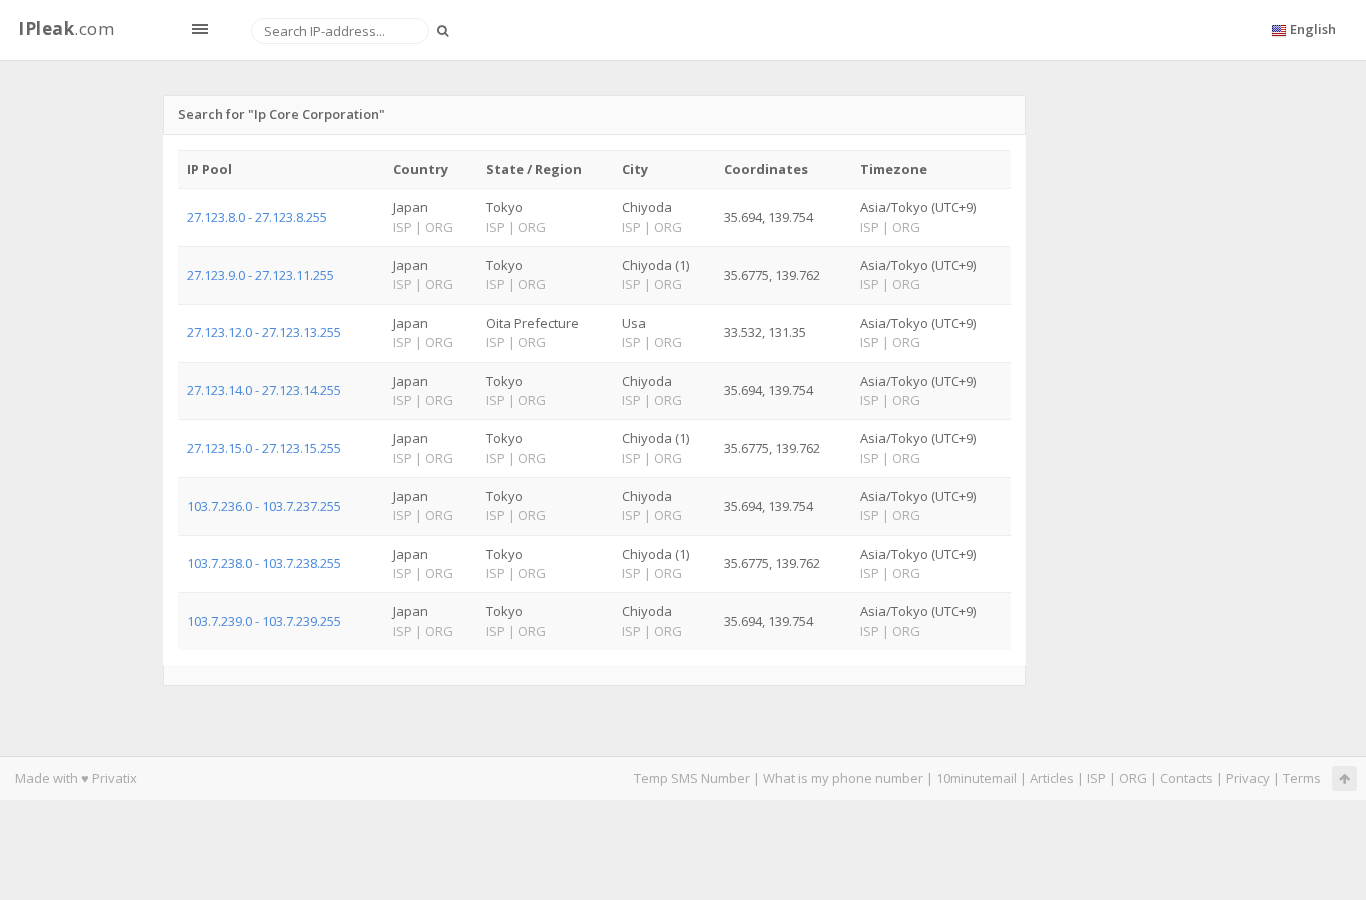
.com (66, 28)
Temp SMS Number (692, 778)
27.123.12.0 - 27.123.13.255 (264, 332)
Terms (1302, 778)
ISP (1096, 778)
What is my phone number (843, 778)
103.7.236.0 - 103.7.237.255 (264, 506)
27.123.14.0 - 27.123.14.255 (264, 390)
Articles (1052, 778)
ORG (1133, 778)
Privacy (1248, 778)
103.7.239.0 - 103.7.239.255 (264, 621)
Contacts (1186, 778)
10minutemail (976, 778)
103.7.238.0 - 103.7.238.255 (264, 563)
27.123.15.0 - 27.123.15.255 (264, 448)
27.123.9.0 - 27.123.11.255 (260, 275)
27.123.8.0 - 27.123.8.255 (257, 217)
